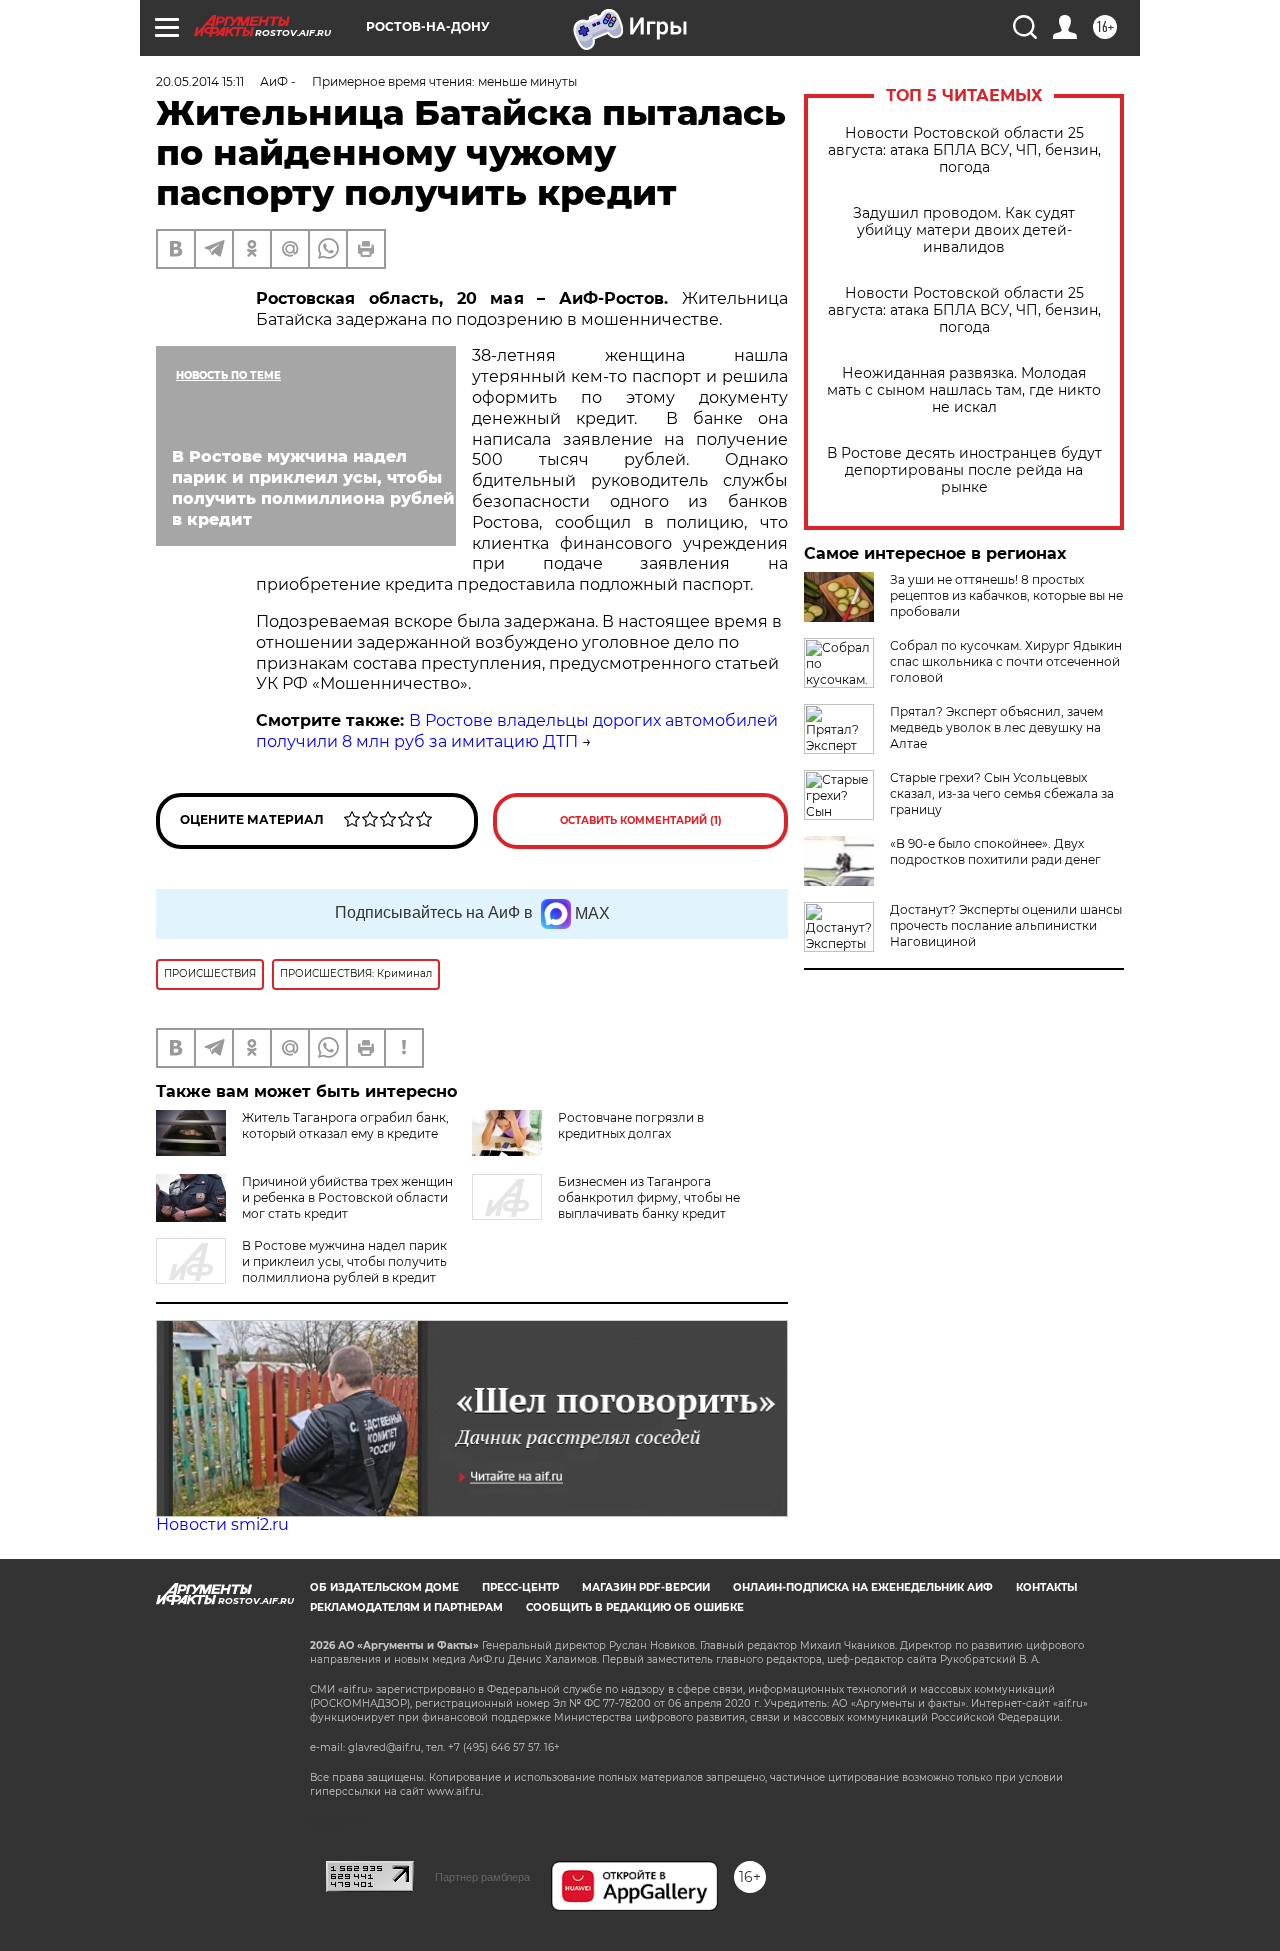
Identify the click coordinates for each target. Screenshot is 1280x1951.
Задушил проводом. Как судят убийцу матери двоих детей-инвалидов (964, 230)
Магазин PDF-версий (646, 1587)
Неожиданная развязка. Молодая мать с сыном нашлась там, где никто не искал (964, 390)
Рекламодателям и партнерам (406, 1607)
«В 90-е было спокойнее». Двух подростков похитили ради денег (995, 851)
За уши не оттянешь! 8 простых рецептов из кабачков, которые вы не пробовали (1006, 595)
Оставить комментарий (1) (641, 820)
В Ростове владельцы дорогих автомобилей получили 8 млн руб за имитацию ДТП (517, 731)
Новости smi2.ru (222, 1524)
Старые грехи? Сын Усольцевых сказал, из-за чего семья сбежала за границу (1002, 793)
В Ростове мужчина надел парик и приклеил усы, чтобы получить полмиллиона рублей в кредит (344, 1261)
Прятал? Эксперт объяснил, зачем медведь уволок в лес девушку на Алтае (996, 727)
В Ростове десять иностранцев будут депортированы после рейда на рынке (964, 470)
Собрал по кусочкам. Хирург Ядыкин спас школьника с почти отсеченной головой (1006, 661)
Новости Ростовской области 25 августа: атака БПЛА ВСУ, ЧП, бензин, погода (964, 150)
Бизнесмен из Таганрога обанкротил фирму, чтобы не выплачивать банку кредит (649, 1197)
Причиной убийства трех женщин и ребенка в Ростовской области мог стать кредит (347, 1197)
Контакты (1046, 1587)
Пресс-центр (520, 1587)
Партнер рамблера (482, 1877)
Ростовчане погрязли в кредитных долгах (631, 1125)
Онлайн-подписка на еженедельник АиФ (863, 1587)
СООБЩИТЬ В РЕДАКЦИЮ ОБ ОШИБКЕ (635, 1607)
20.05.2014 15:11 (200, 81)
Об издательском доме (384, 1587)
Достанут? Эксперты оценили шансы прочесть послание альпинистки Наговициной (1006, 925)
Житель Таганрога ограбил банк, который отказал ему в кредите (345, 1125)
